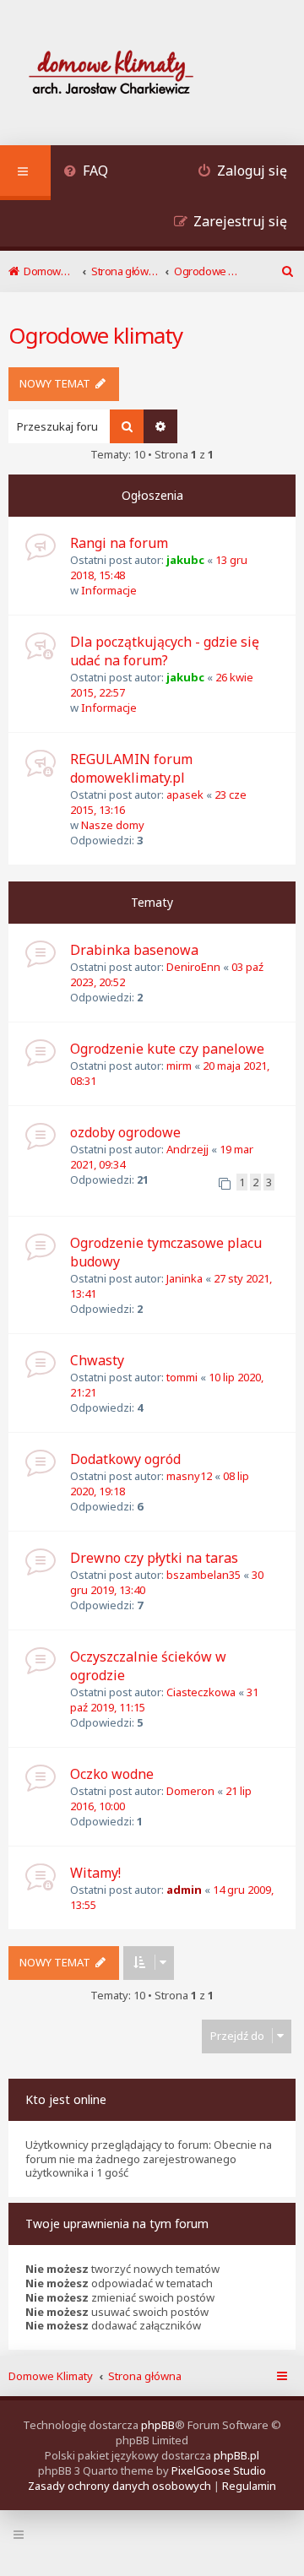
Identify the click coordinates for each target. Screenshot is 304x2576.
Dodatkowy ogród (125, 1459)
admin (184, 1890)
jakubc (185, 560)
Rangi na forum (119, 543)
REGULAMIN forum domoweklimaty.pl (131, 768)
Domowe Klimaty (51, 2376)
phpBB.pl (236, 2455)
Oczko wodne (112, 1774)
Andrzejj (187, 1149)
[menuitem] (86, 173)
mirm (179, 1066)
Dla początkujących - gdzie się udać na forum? (165, 651)
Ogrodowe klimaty (95, 335)
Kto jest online (66, 2099)
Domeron (190, 1791)
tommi (182, 1377)
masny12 (189, 1476)
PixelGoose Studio (219, 2470)
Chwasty (97, 1360)
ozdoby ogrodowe (125, 1132)
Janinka (185, 1278)
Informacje (109, 590)
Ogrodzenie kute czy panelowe (167, 1049)
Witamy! (95, 1873)
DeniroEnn (193, 967)
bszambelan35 (204, 1575)
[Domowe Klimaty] (155, 75)
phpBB (158, 2425)
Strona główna (145, 2376)
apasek (185, 794)
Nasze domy (113, 825)
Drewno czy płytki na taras (154, 1558)
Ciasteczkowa (201, 1692)
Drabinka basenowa (134, 950)
